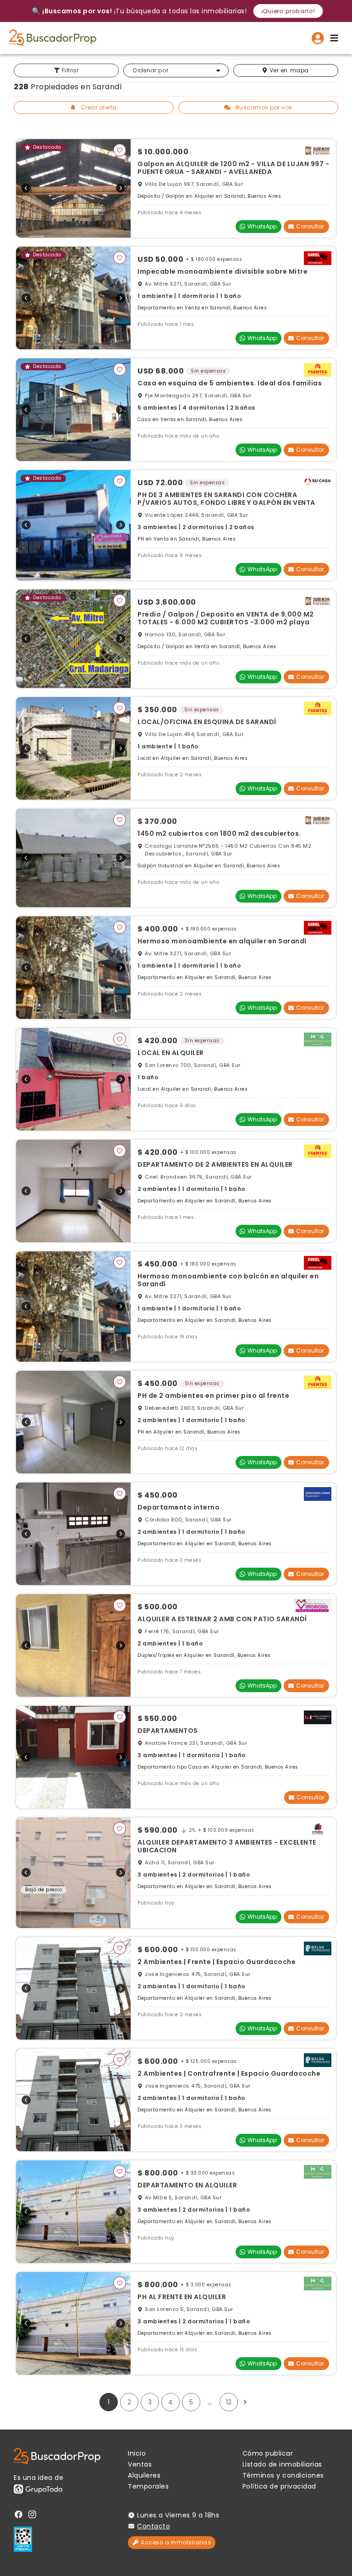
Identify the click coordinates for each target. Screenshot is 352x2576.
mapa (289, 70)
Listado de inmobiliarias (282, 2464)
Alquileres (144, 2475)
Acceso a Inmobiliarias (176, 2542)
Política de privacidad (279, 2486)
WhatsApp (262, 226)
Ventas (140, 2464)
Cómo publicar (268, 2453)
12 (229, 2402)
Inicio (137, 2453)
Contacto (154, 2526)
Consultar (310, 226)
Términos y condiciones (283, 2475)
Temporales (148, 2486)
